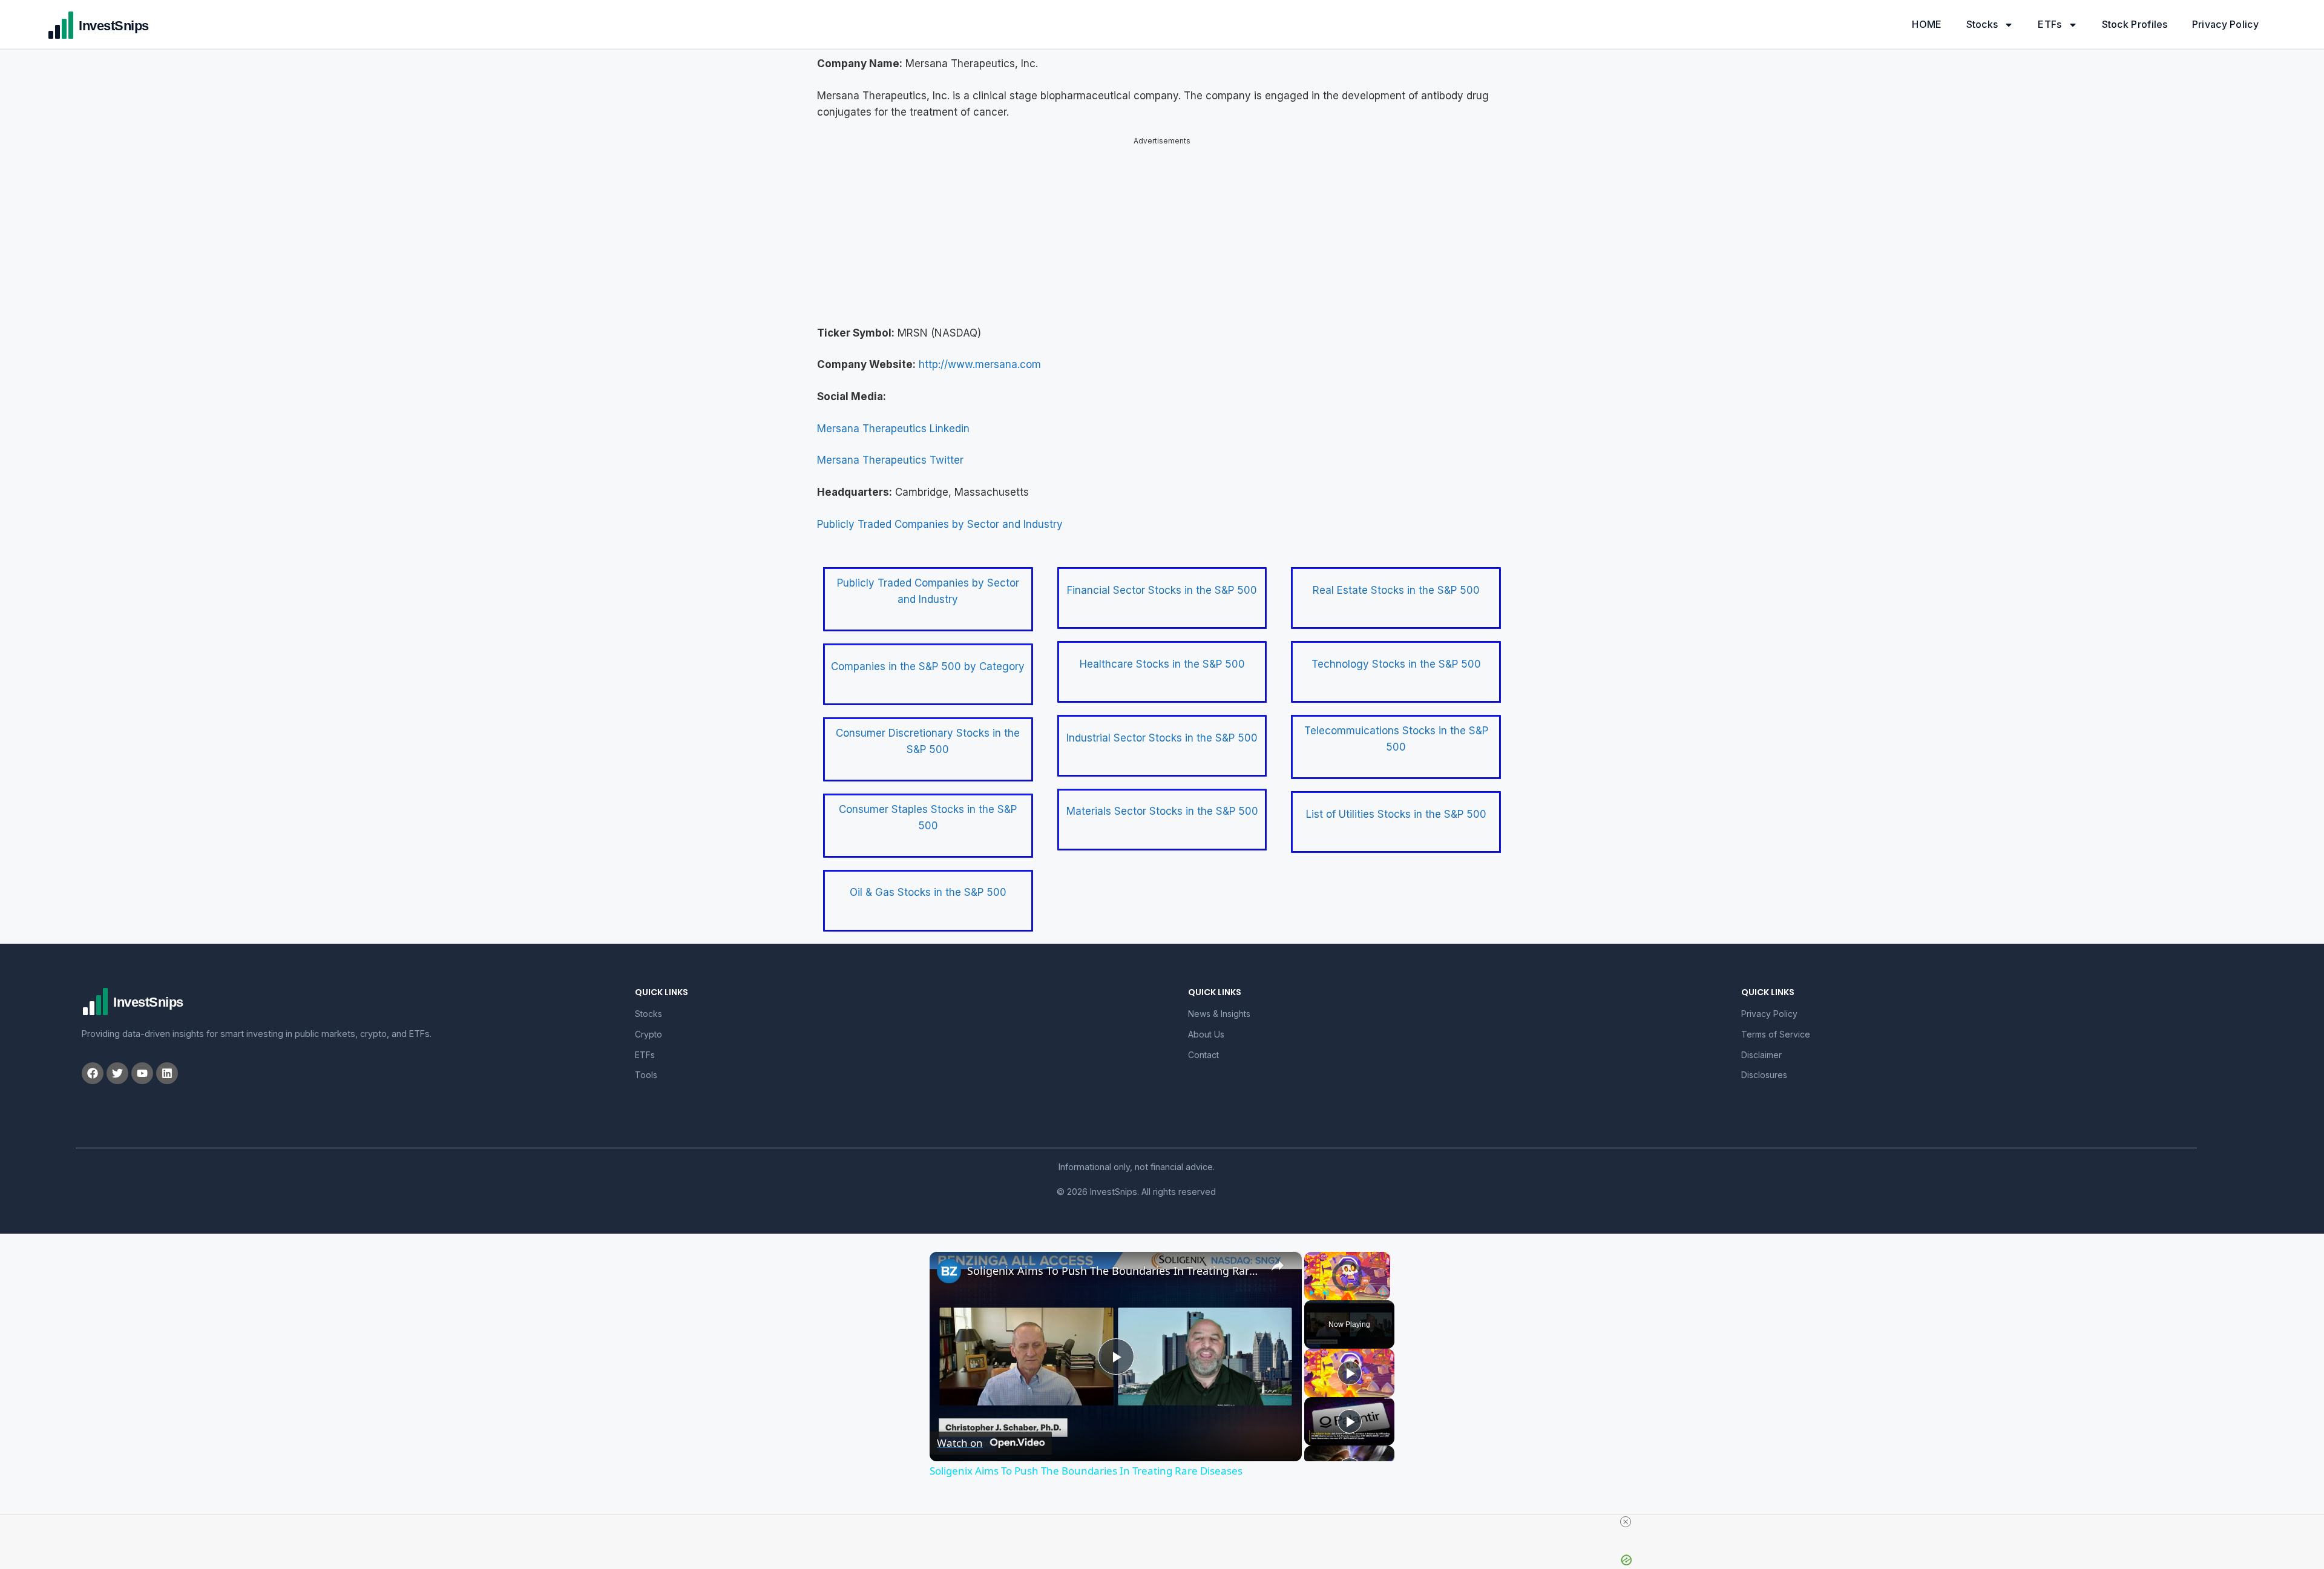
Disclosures (1764, 1075)
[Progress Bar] (1347, 1286)
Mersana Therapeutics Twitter (890, 460)
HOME (1927, 24)
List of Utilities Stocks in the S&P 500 (1396, 814)
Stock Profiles (2135, 24)
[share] (1278, 1266)
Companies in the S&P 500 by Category (928, 666)
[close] (1626, 1522)
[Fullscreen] (1383, 1293)
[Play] (1311, 1293)
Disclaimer (1761, 1055)
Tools (646, 1075)
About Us (1206, 1034)
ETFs (2050, 24)
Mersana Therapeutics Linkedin (893, 429)
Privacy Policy (2225, 24)
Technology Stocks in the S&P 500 (1396, 664)
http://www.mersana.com (980, 364)
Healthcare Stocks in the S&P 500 (1162, 664)
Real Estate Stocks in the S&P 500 (1396, 590)
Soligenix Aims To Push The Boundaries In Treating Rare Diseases (1114, 1271)
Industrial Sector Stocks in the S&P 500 (1162, 738)
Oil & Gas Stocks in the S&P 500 (928, 892)
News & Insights (1219, 1014)
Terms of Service (1776, 1034)
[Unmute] (1326, 1293)
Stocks (1982, 24)
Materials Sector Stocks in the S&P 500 (1162, 811)
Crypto (648, 1034)
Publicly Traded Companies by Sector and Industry (940, 524)
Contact (1203, 1055)
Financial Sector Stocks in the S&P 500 (1162, 590)
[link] (949, 1271)
